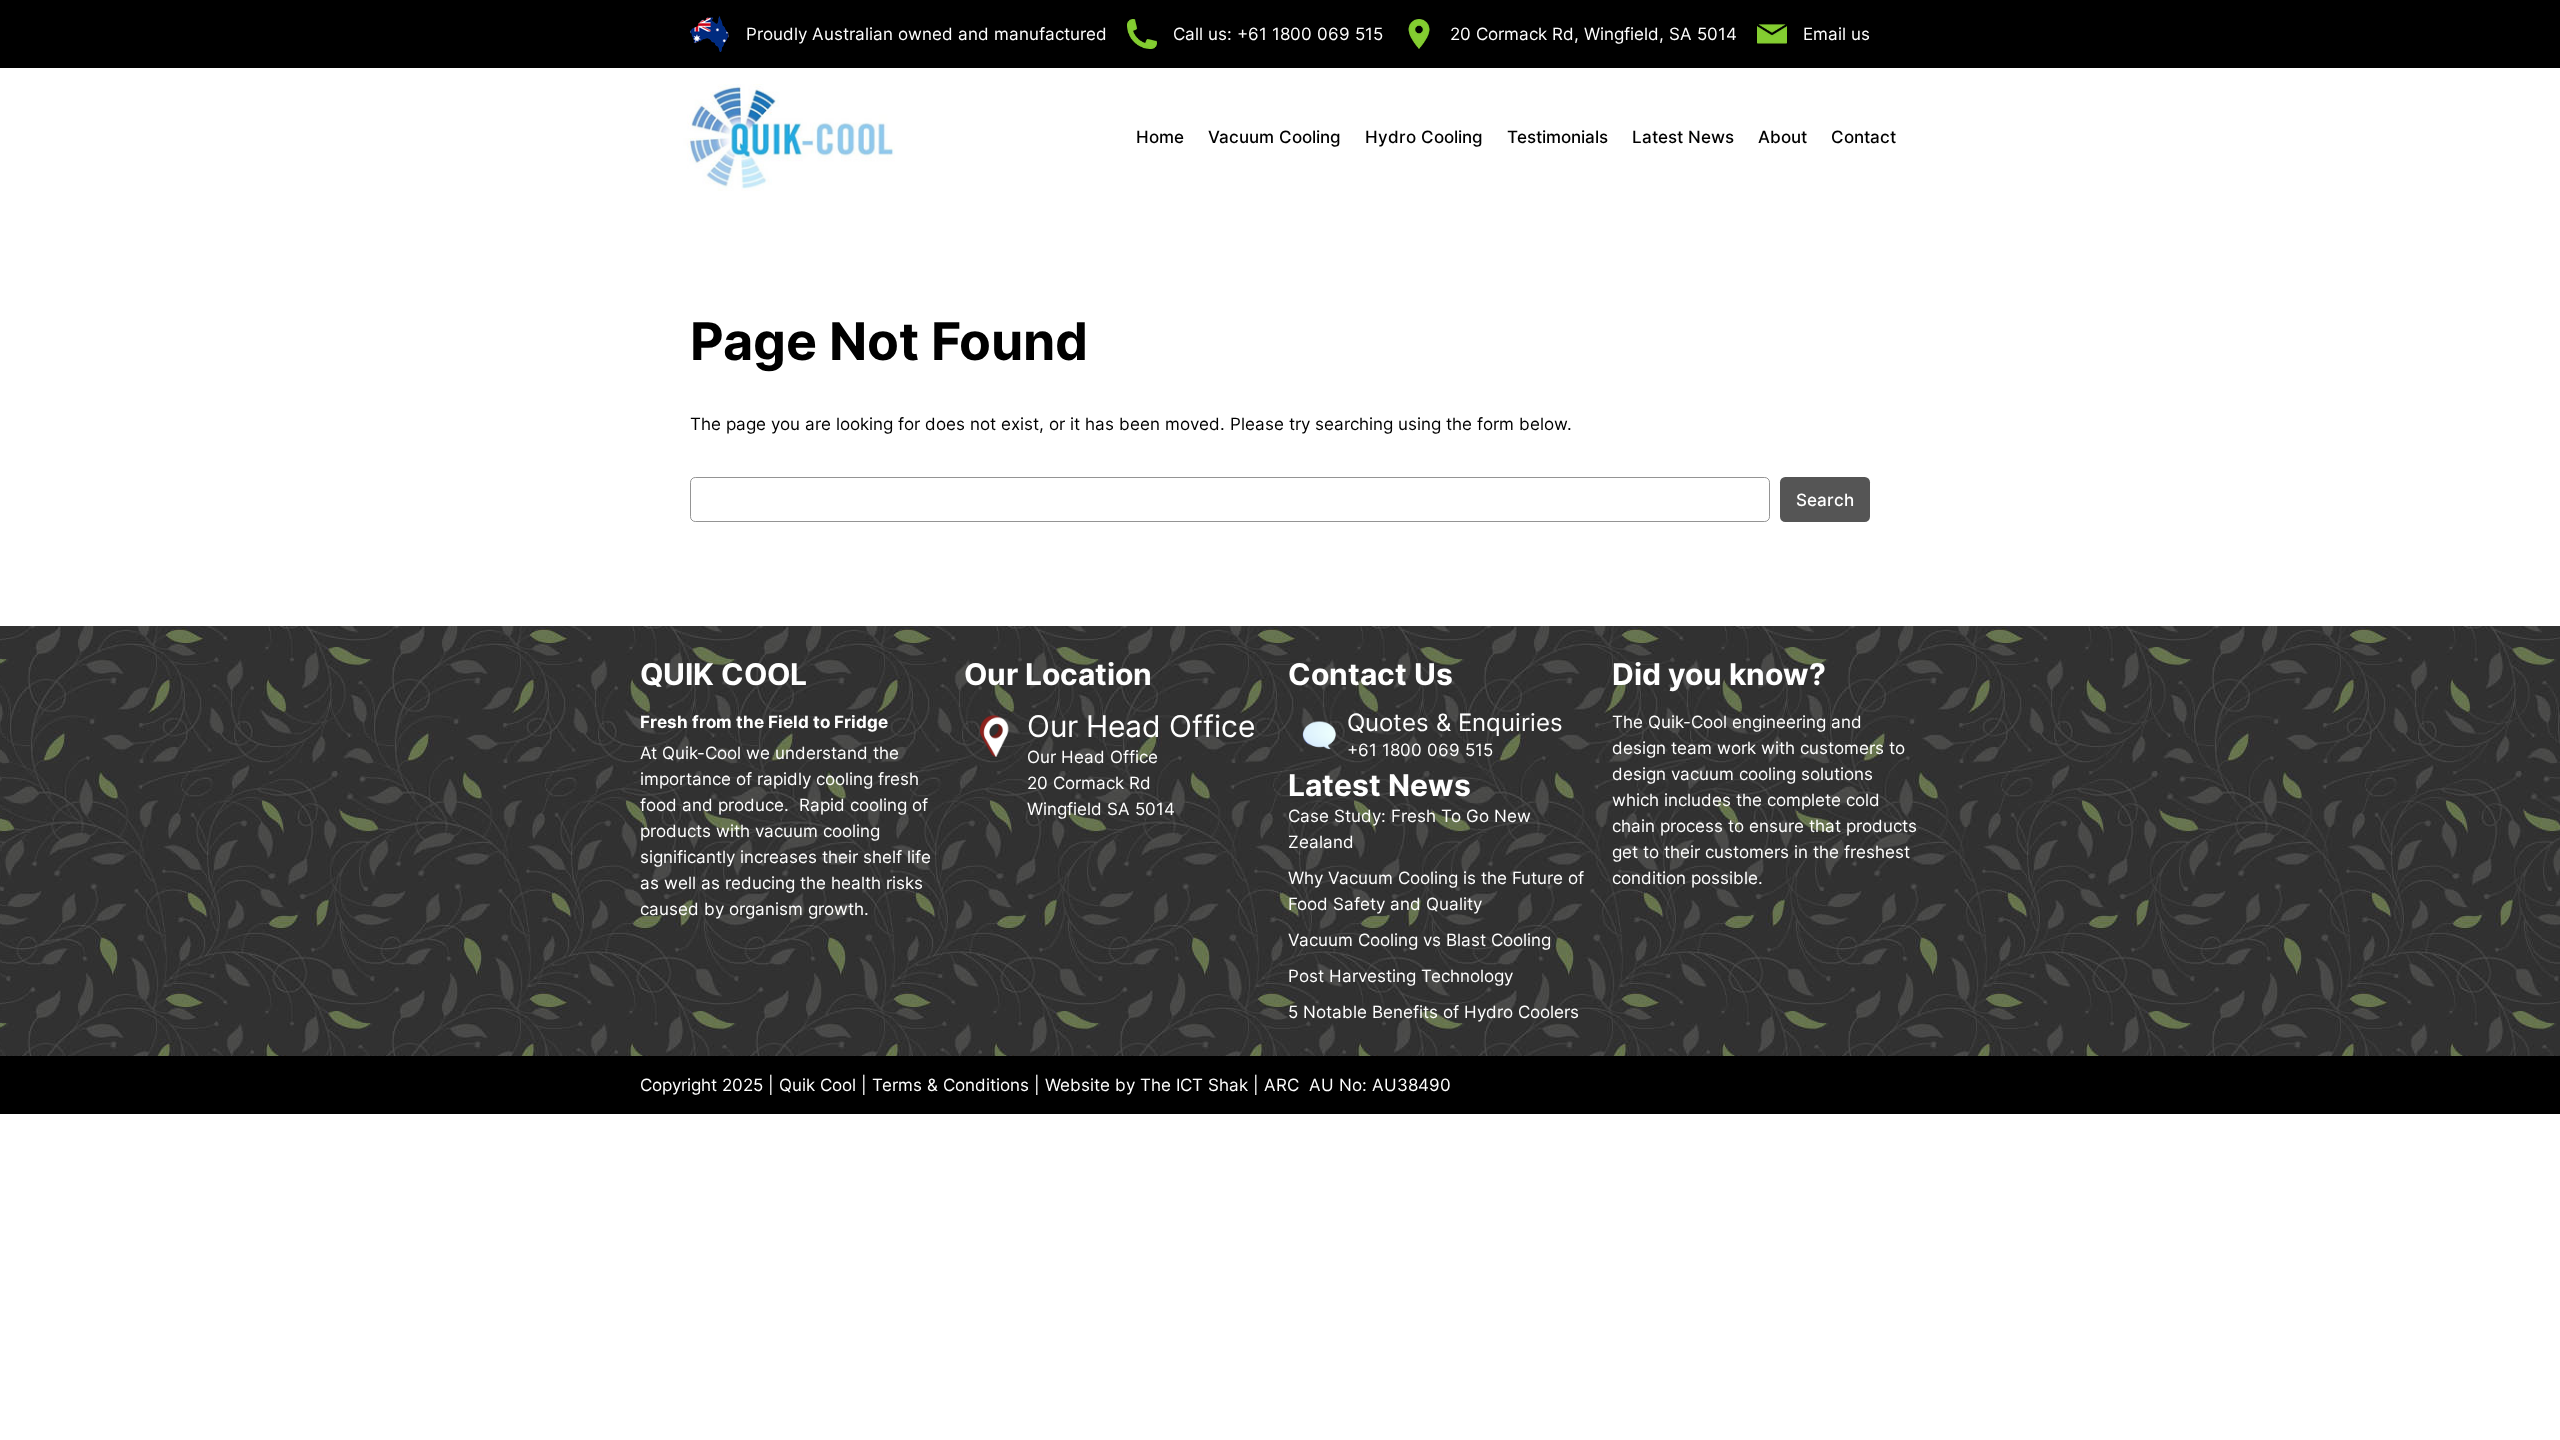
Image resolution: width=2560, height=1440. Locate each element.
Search (1825, 500)
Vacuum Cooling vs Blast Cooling (1419, 940)
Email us (1836, 34)
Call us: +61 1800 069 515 (1278, 34)
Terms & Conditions (950, 1085)
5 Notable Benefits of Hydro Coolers (1433, 1012)
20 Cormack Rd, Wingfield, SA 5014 (1593, 34)
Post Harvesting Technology (1400, 976)
